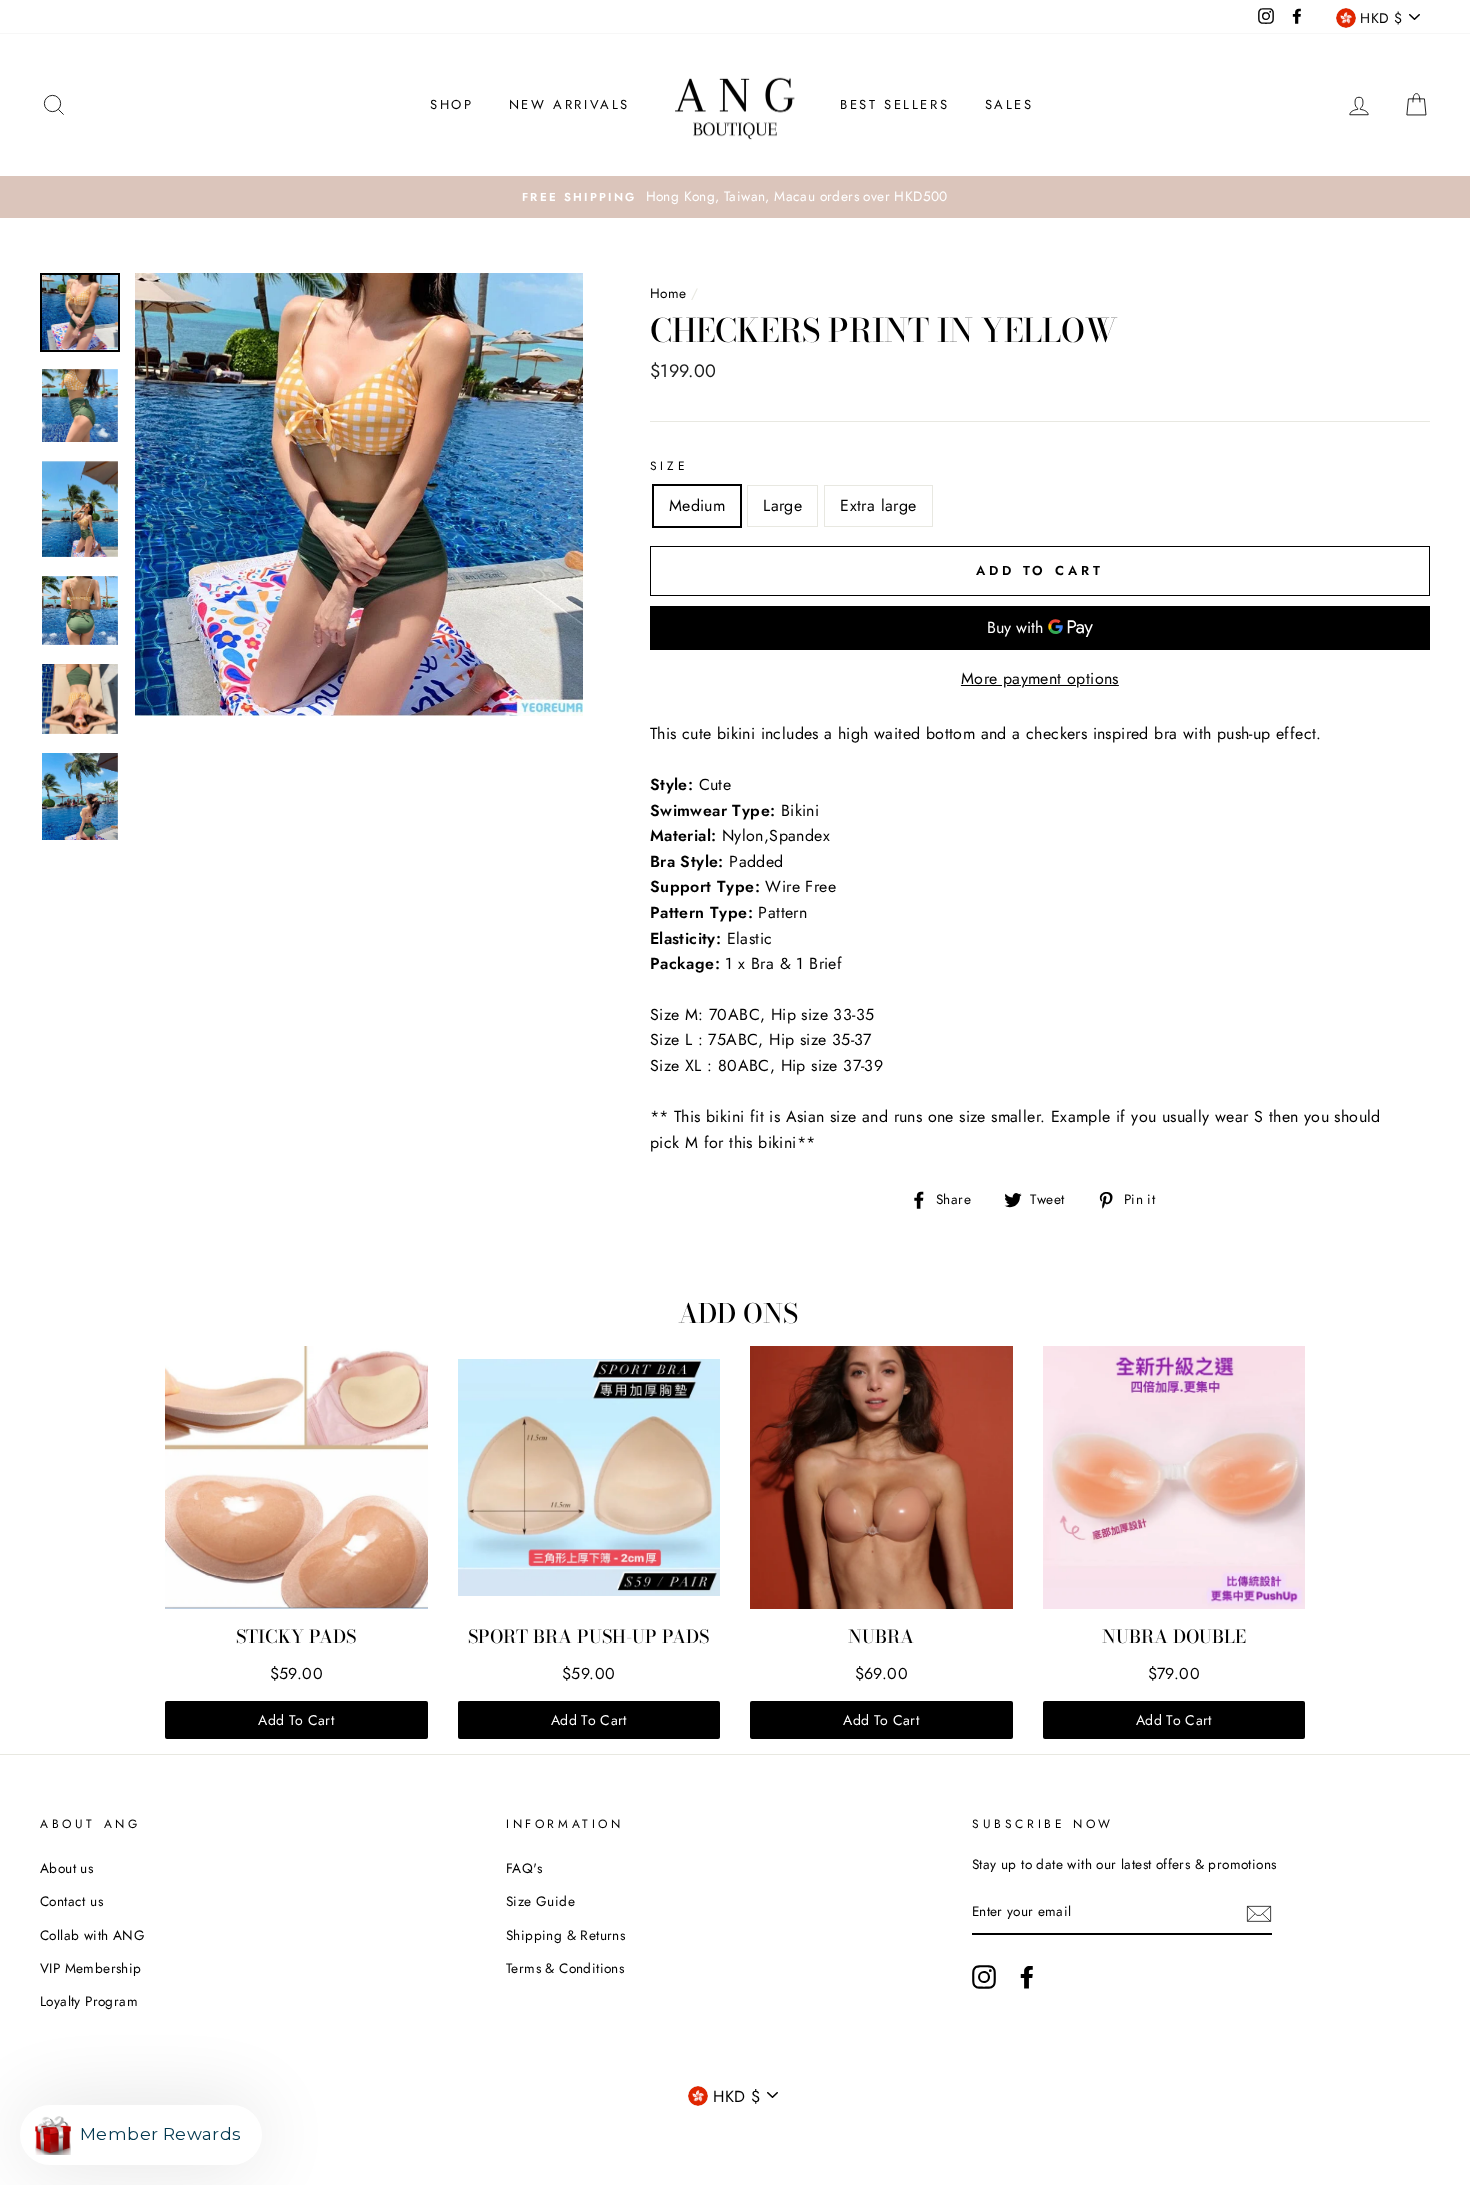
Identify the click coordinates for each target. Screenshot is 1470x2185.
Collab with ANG (92, 1935)
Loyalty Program (89, 2001)
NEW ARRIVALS (569, 104)
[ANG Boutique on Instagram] (984, 1977)
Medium (697, 505)
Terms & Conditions (565, 1968)
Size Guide (540, 1901)
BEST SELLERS (894, 104)
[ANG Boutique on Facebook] (1027, 1977)
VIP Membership (91, 1968)
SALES (1009, 104)
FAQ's (524, 1868)
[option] (735, 197)
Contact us (71, 1901)
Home (668, 293)
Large (782, 505)
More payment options (1040, 678)
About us (66, 1868)
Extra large (878, 505)
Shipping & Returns (565, 1935)
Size (669, 466)
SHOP (451, 104)
